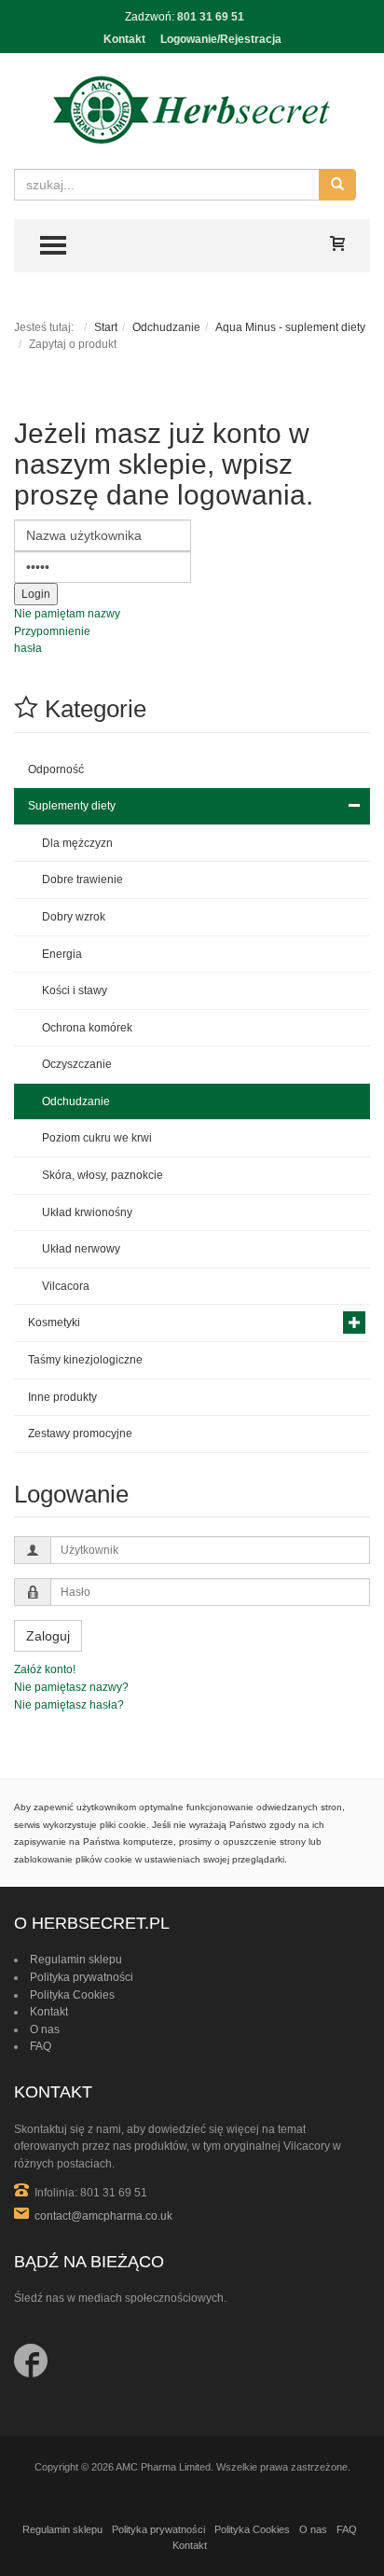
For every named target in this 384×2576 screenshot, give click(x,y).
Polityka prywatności (82, 1977)
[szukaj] (337, 185)
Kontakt (124, 39)
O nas (45, 2029)
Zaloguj (48, 1636)
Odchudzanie (166, 327)
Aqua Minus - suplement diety (290, 327)
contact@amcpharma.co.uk (103, 2216)
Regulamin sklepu (76, 1960)
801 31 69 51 (211, 17)
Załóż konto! (45, 1669)
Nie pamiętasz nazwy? (71, 1687)
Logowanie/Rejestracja (221, 39)
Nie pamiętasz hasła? (69, 1705)
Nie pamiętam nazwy (67, 614)
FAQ (41, 2046)
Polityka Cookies (72, 1995)
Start (106, 327)
